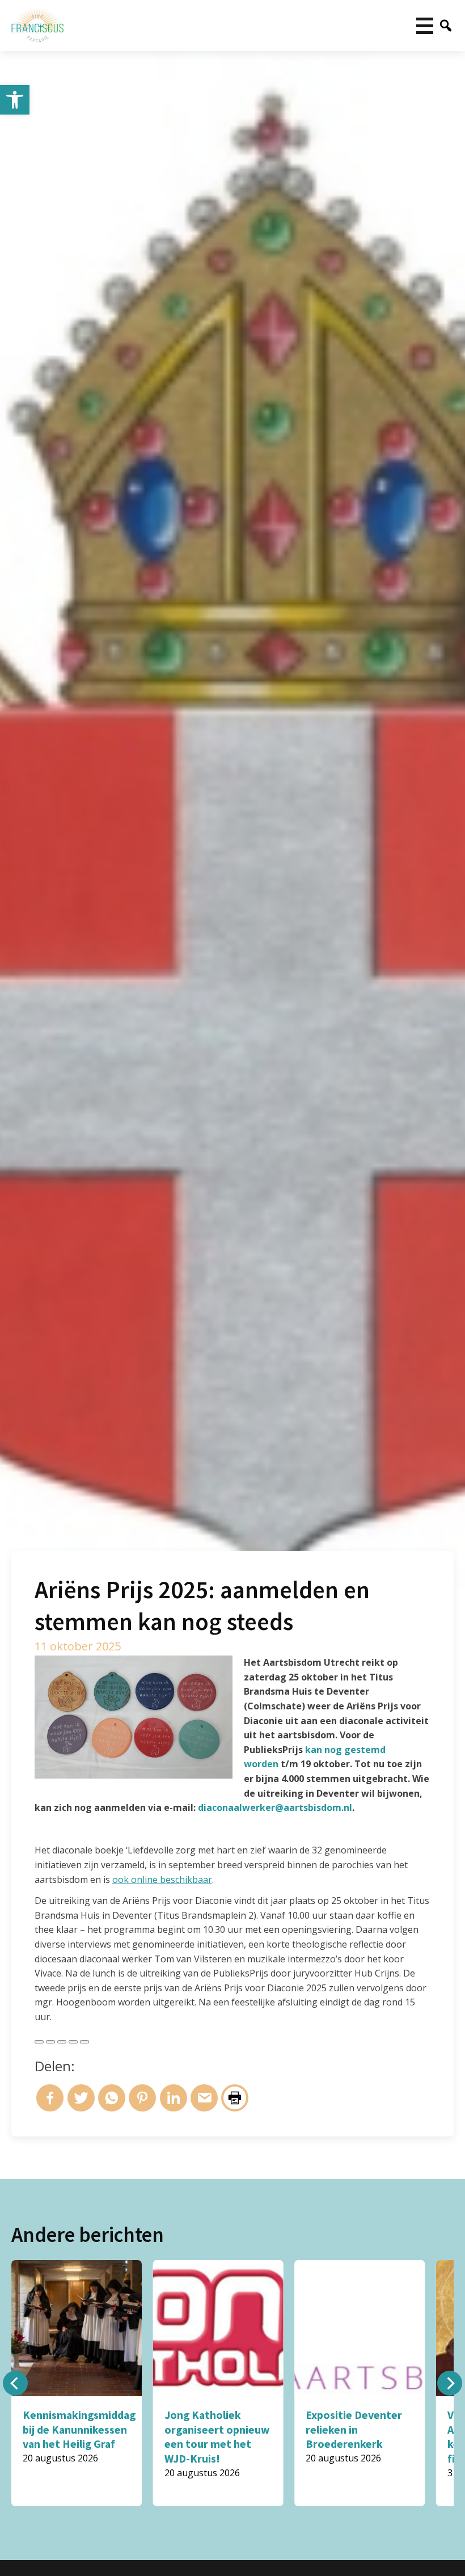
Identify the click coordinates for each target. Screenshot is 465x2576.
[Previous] (15, 2383)
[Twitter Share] (50, 2042)
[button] (15, 100)
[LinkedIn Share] (62, 2042)
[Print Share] (84, 2042)
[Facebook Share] (39, 2042)
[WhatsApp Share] (73, 2042)
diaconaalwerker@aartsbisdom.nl (275, 1808)
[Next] (450, 2383)
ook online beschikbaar (162, 1880)
